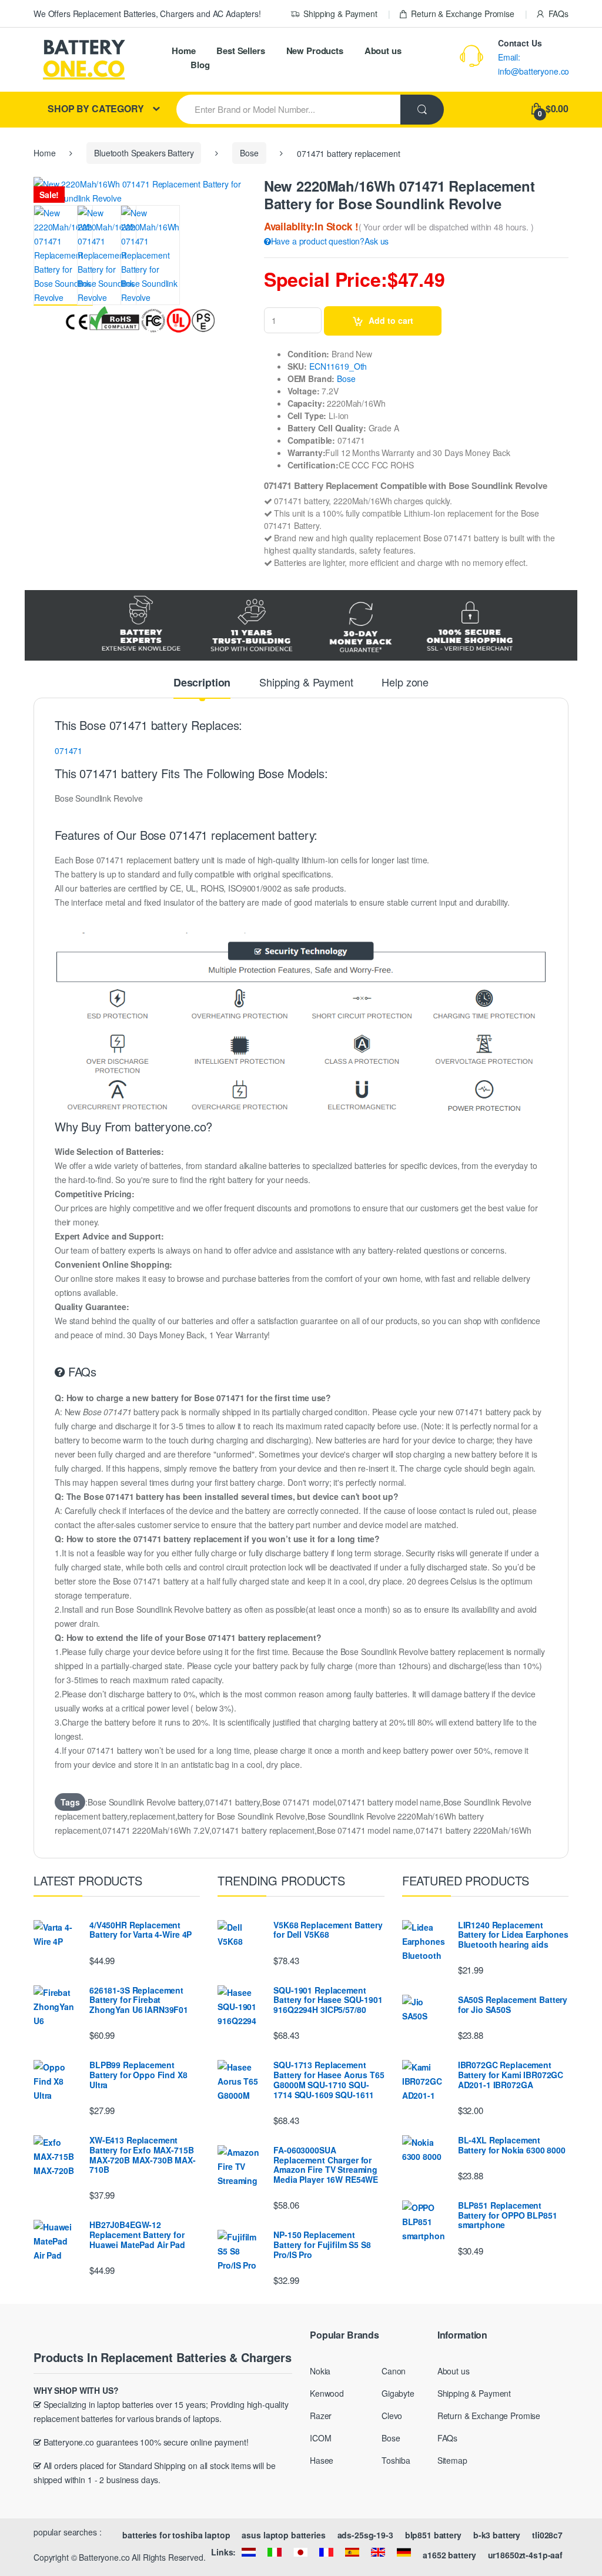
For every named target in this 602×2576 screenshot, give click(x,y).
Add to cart (391, 320)
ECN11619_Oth (338, 366)
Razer (321, 2416)
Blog (200, 65)
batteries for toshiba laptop (176, 2535)
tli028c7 (547, 2535)
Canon (394, 2371)
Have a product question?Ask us (330, 241)
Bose (249, 153)
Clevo (392, 2416)
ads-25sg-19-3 (365, 2535)
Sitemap (452, 2460)
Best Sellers (240, 51)
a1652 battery (449, 2555)
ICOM (320, 2438)
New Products (315, 51)
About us (383, 51)
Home (183, 51)
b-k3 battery (497, 2535)
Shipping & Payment (340, 14)
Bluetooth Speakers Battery (144, 153)
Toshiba (396, 2460)
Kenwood (327, 2393)
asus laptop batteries (283, 2535)
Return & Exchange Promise (463, 14)
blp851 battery (433, 2535)
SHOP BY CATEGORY (96, 108)
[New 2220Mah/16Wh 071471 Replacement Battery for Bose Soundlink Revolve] (63, 255)
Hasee (322, 2460)
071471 (68, 751)
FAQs (558, 14)
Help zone (405, 683)
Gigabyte (398, 2393)
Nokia (320, 2371)
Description (202, 684)
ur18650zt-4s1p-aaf (525, 2555)
